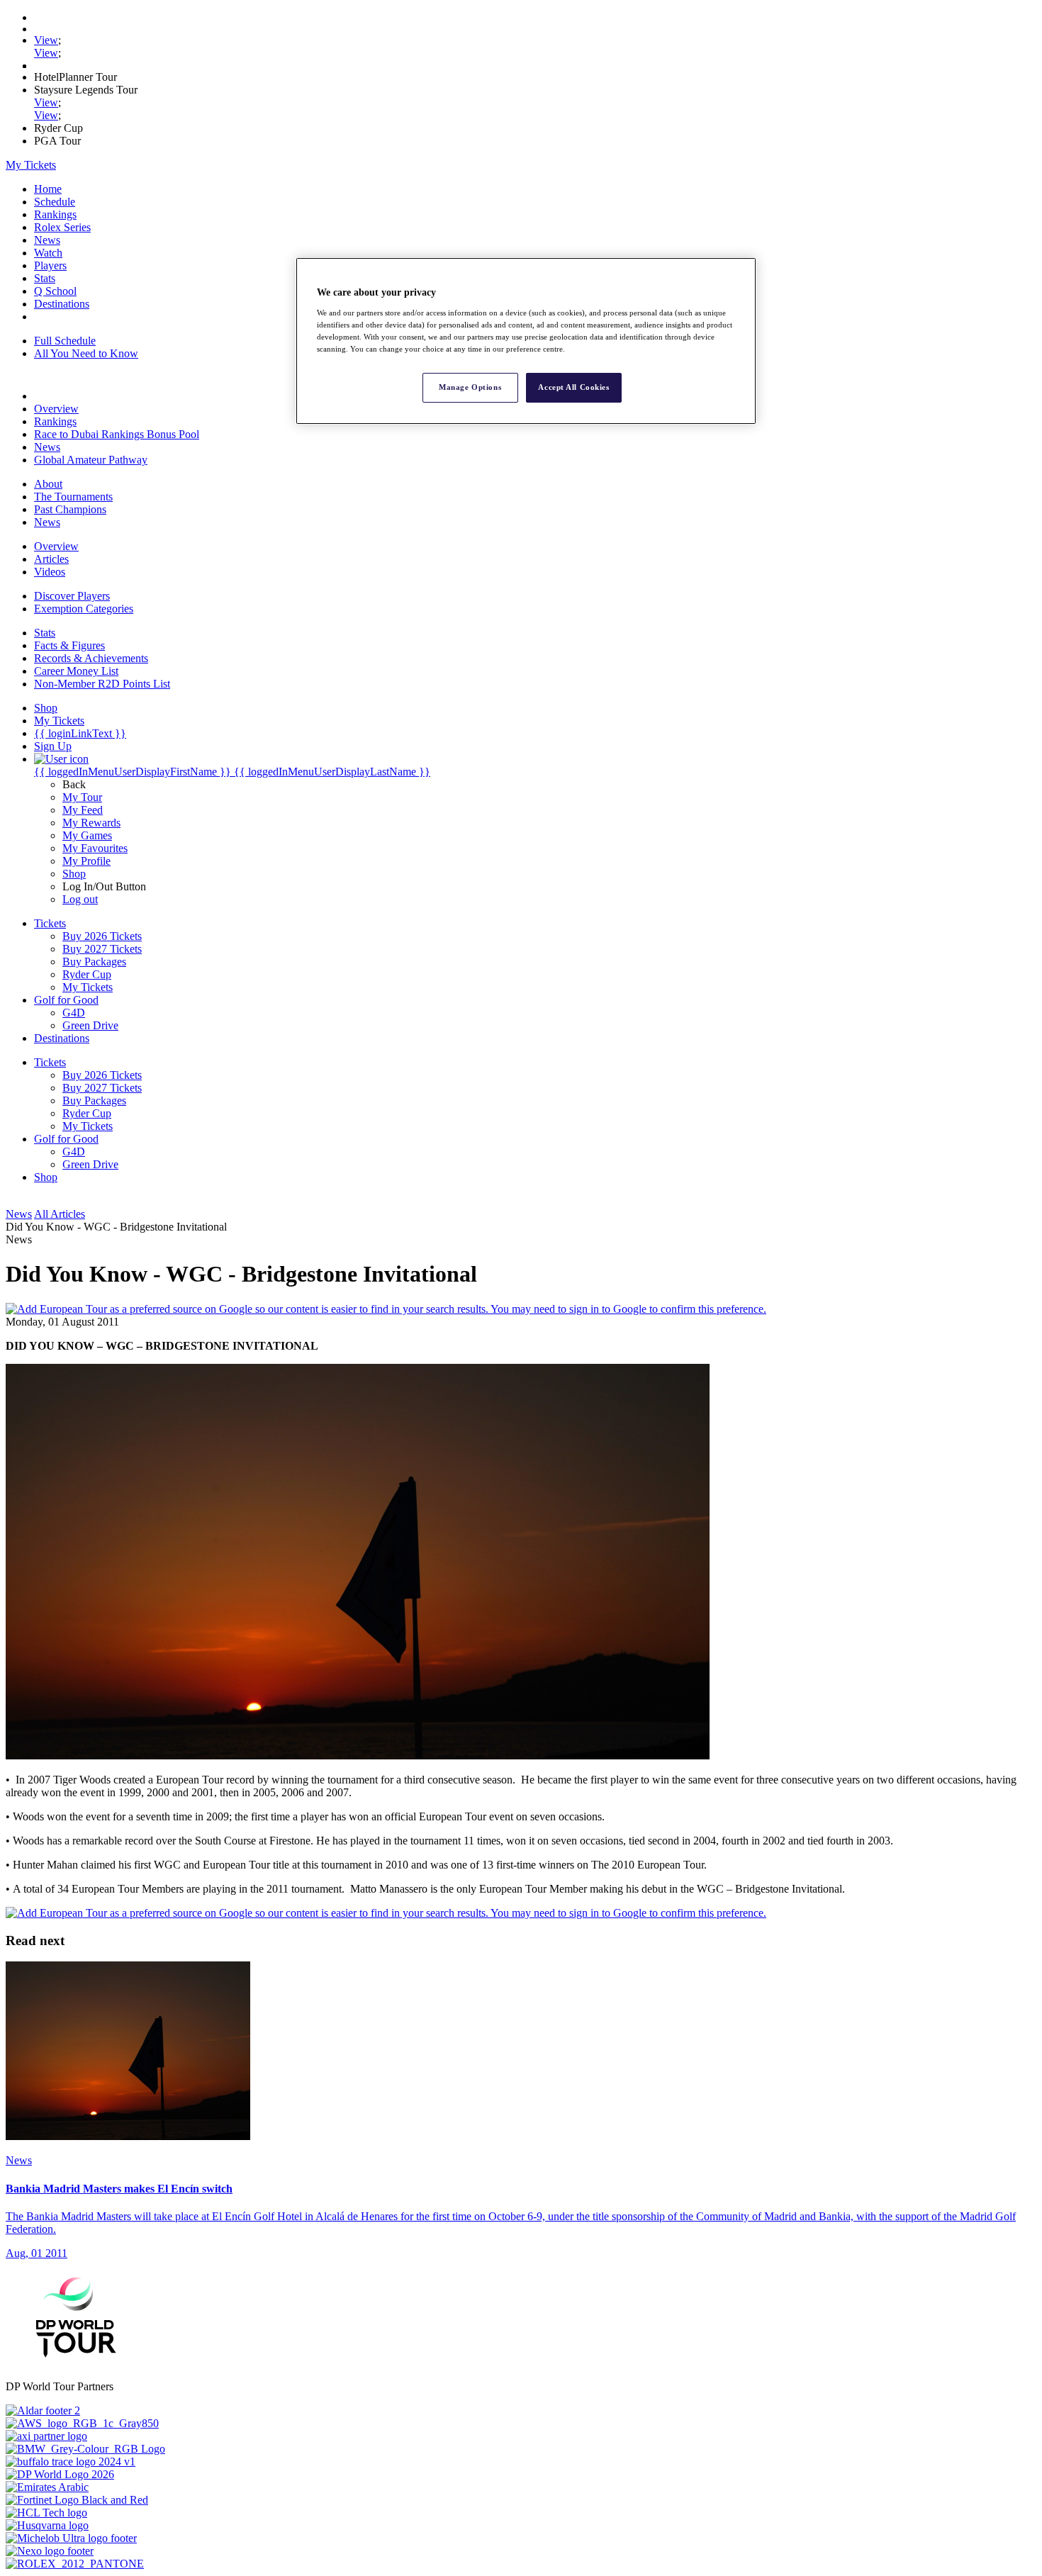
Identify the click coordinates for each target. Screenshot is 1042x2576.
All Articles (60, 1214)
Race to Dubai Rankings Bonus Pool (117, 434)
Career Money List (76, 671)
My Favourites (95, 848)
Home (48, 189)
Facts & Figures (69, 645)
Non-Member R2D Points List (102, 684)
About (48, 484)
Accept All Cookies (573, 387)
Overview (56, 409)
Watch (48, 253)
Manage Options (470, 387)
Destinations (62, 304)
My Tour (82, 797)
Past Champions (70, 509)
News (47, 240)
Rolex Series (62, 227)
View (46, 40)
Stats (45, 278)
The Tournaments (73, 497)
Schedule (55, 202)
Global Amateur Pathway (91, 460)
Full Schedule (65, 341)
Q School (55, 291)
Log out (80, 899)
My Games (87, 835)
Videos (50, 572)
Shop (74, 874)
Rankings (55, 214)
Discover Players (72, 596)
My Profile (86, 861)
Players (50, 265)
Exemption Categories (84, 609)
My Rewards (91, 823)
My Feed (83, 810)
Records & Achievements (91, 658)
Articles (51, 559)
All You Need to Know (86, 353)
